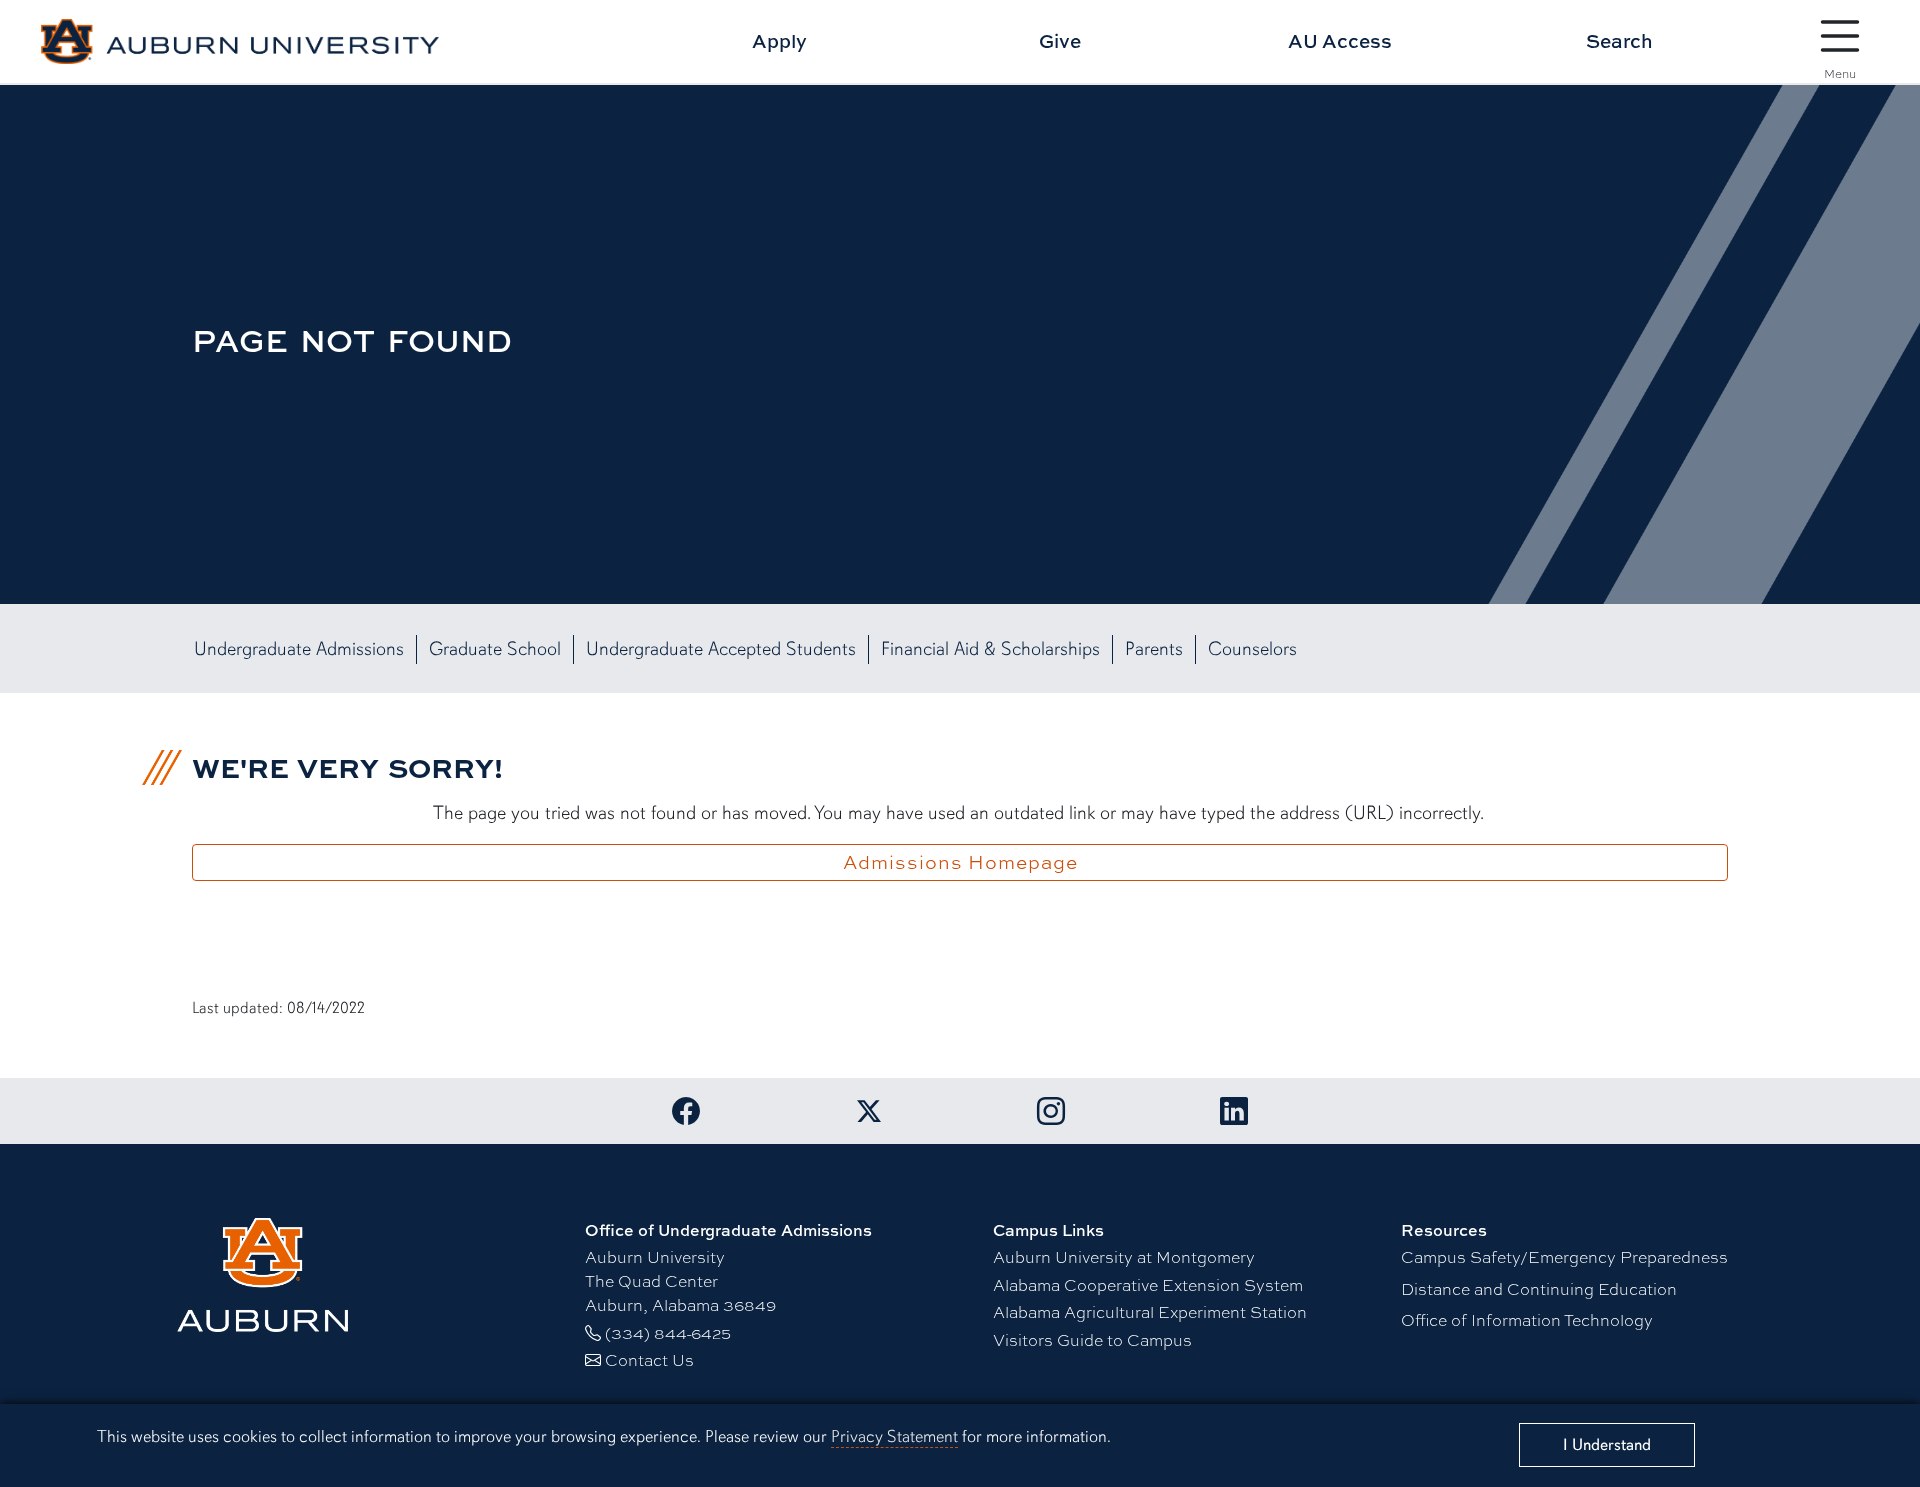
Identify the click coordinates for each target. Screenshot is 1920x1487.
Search (1619, 40)
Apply (779, 40)
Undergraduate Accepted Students (721, 649)
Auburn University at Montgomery (1124, 1256)
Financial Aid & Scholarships (990, 649)
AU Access (1340, 40)
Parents (1154, 649)
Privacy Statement (894, 1436)
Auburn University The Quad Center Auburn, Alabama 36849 (680, 1280)
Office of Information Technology (1527, 1319)
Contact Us (649, 1359)
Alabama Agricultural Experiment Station (1150, 1311)
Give (1060, 40)
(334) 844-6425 (668, 1332)
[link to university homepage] (348, 1275)
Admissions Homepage (960, 862)
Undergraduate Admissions (299, 649)
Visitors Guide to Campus (1092, 1339)
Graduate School (495, 649)
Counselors (1252, 649)
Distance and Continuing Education (1539, 1288)
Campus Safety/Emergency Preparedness (1564, 1256)
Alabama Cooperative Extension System (1148, 1284)
